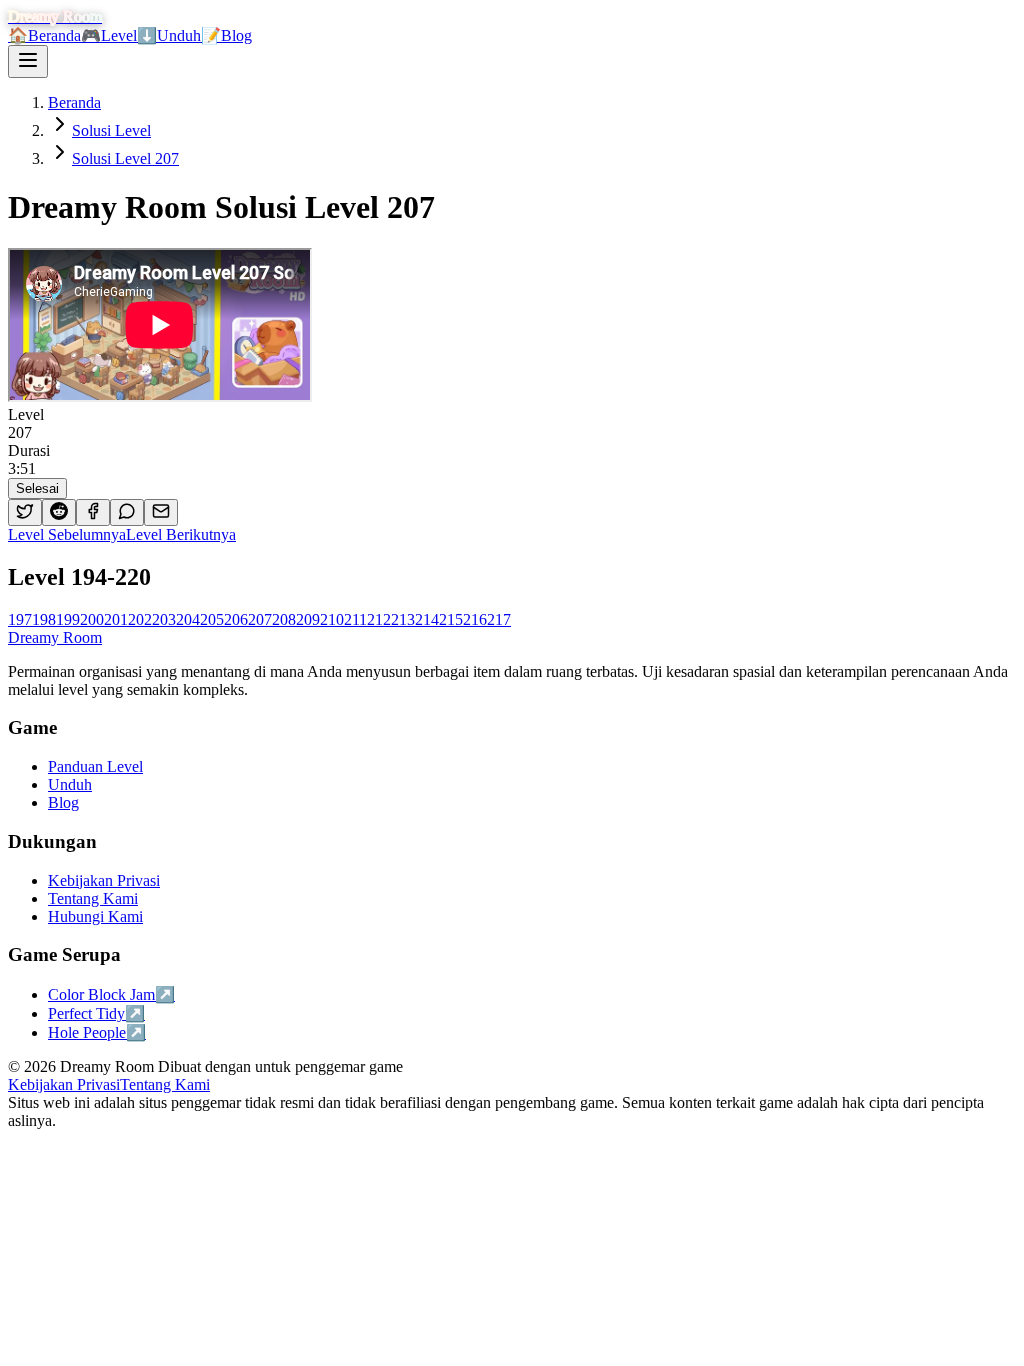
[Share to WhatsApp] (127, 512)
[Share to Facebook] (93, 512)
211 (355, 619)
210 (332, 619)
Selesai (37, 488)
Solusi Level (111, 130)
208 (284, 619)
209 (308, 619)
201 (116, 619)
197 (20, 619)
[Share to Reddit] (59, 512)
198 (44, 619)
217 (499, 619)
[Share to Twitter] (25, 512)
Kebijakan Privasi (64, 1084)
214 (427, 619)
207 (260, 619)
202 (140, 619)
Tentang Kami (165, 1084)
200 (92, 619)
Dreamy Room (55, 637)
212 (379, 619)
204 (188, 619)
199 (68, 619)
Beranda (44, 35)
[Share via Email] (161, 512)
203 (164, 619)
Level (109, 35)
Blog (226, 35)
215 (451, 619)
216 (475, 619)
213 (403, 619)
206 (236, 619)
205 (212, 619)
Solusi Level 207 (125, 158)
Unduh (169, 35)
